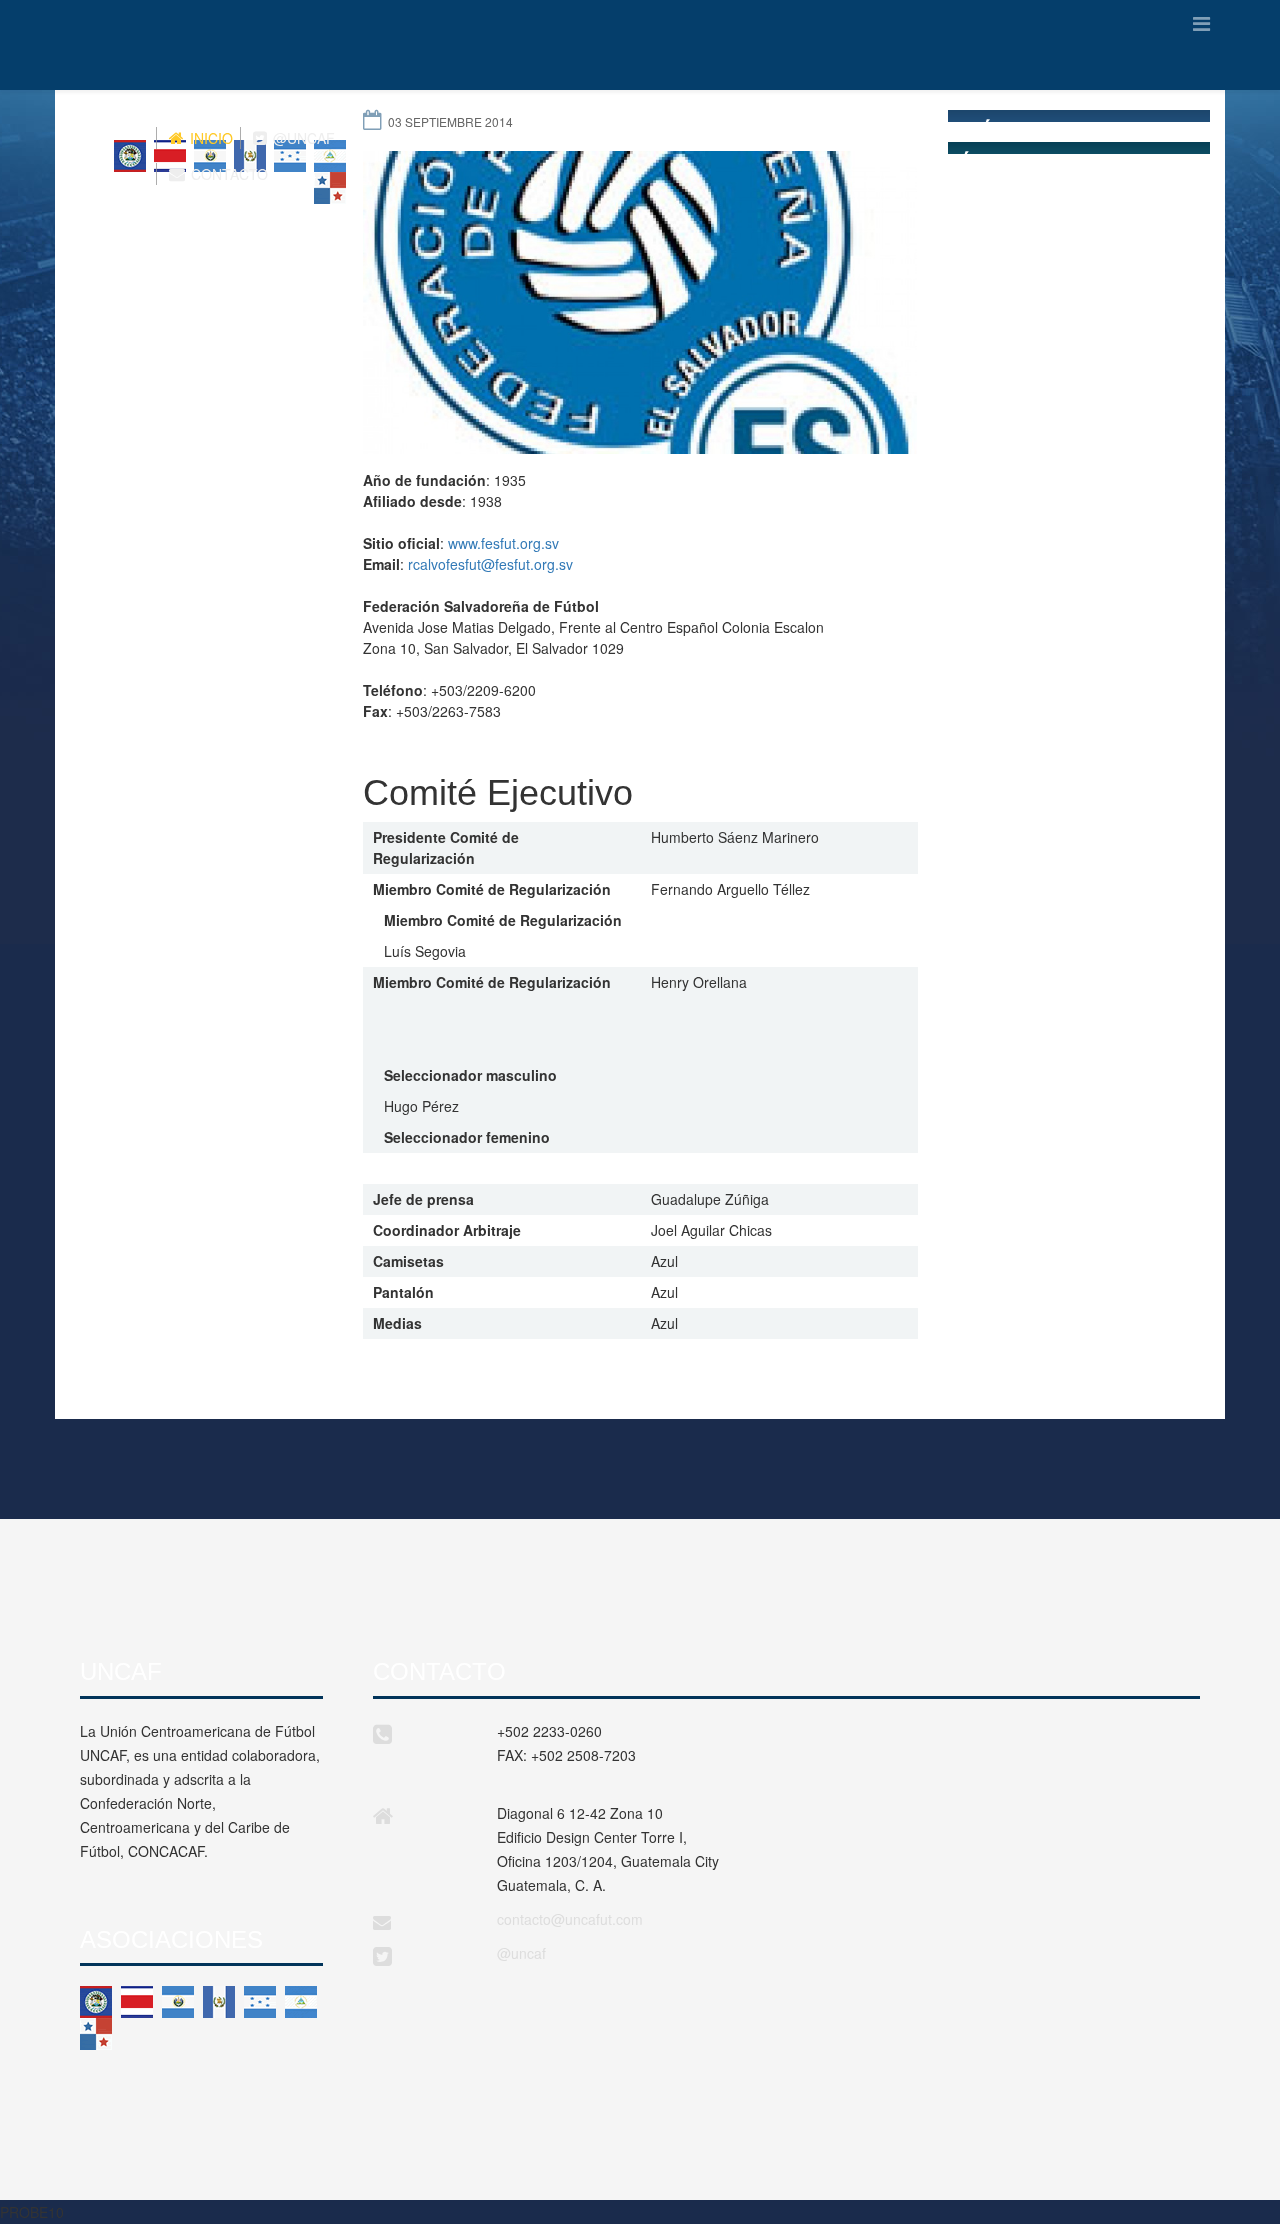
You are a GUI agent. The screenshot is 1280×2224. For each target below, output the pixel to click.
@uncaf (521, 1953)
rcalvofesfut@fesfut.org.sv (490, 564)
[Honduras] (260, 2002)
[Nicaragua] (301, 2002)
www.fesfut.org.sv (503, 543)
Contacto (227, 174)
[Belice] (96, 2002)
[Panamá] (96, 2034)
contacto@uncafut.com (570, 1919)
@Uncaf (302, 138)
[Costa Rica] (137, 2002)
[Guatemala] (219, 2002)
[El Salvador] (178, 2002)
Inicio (209, 138)
